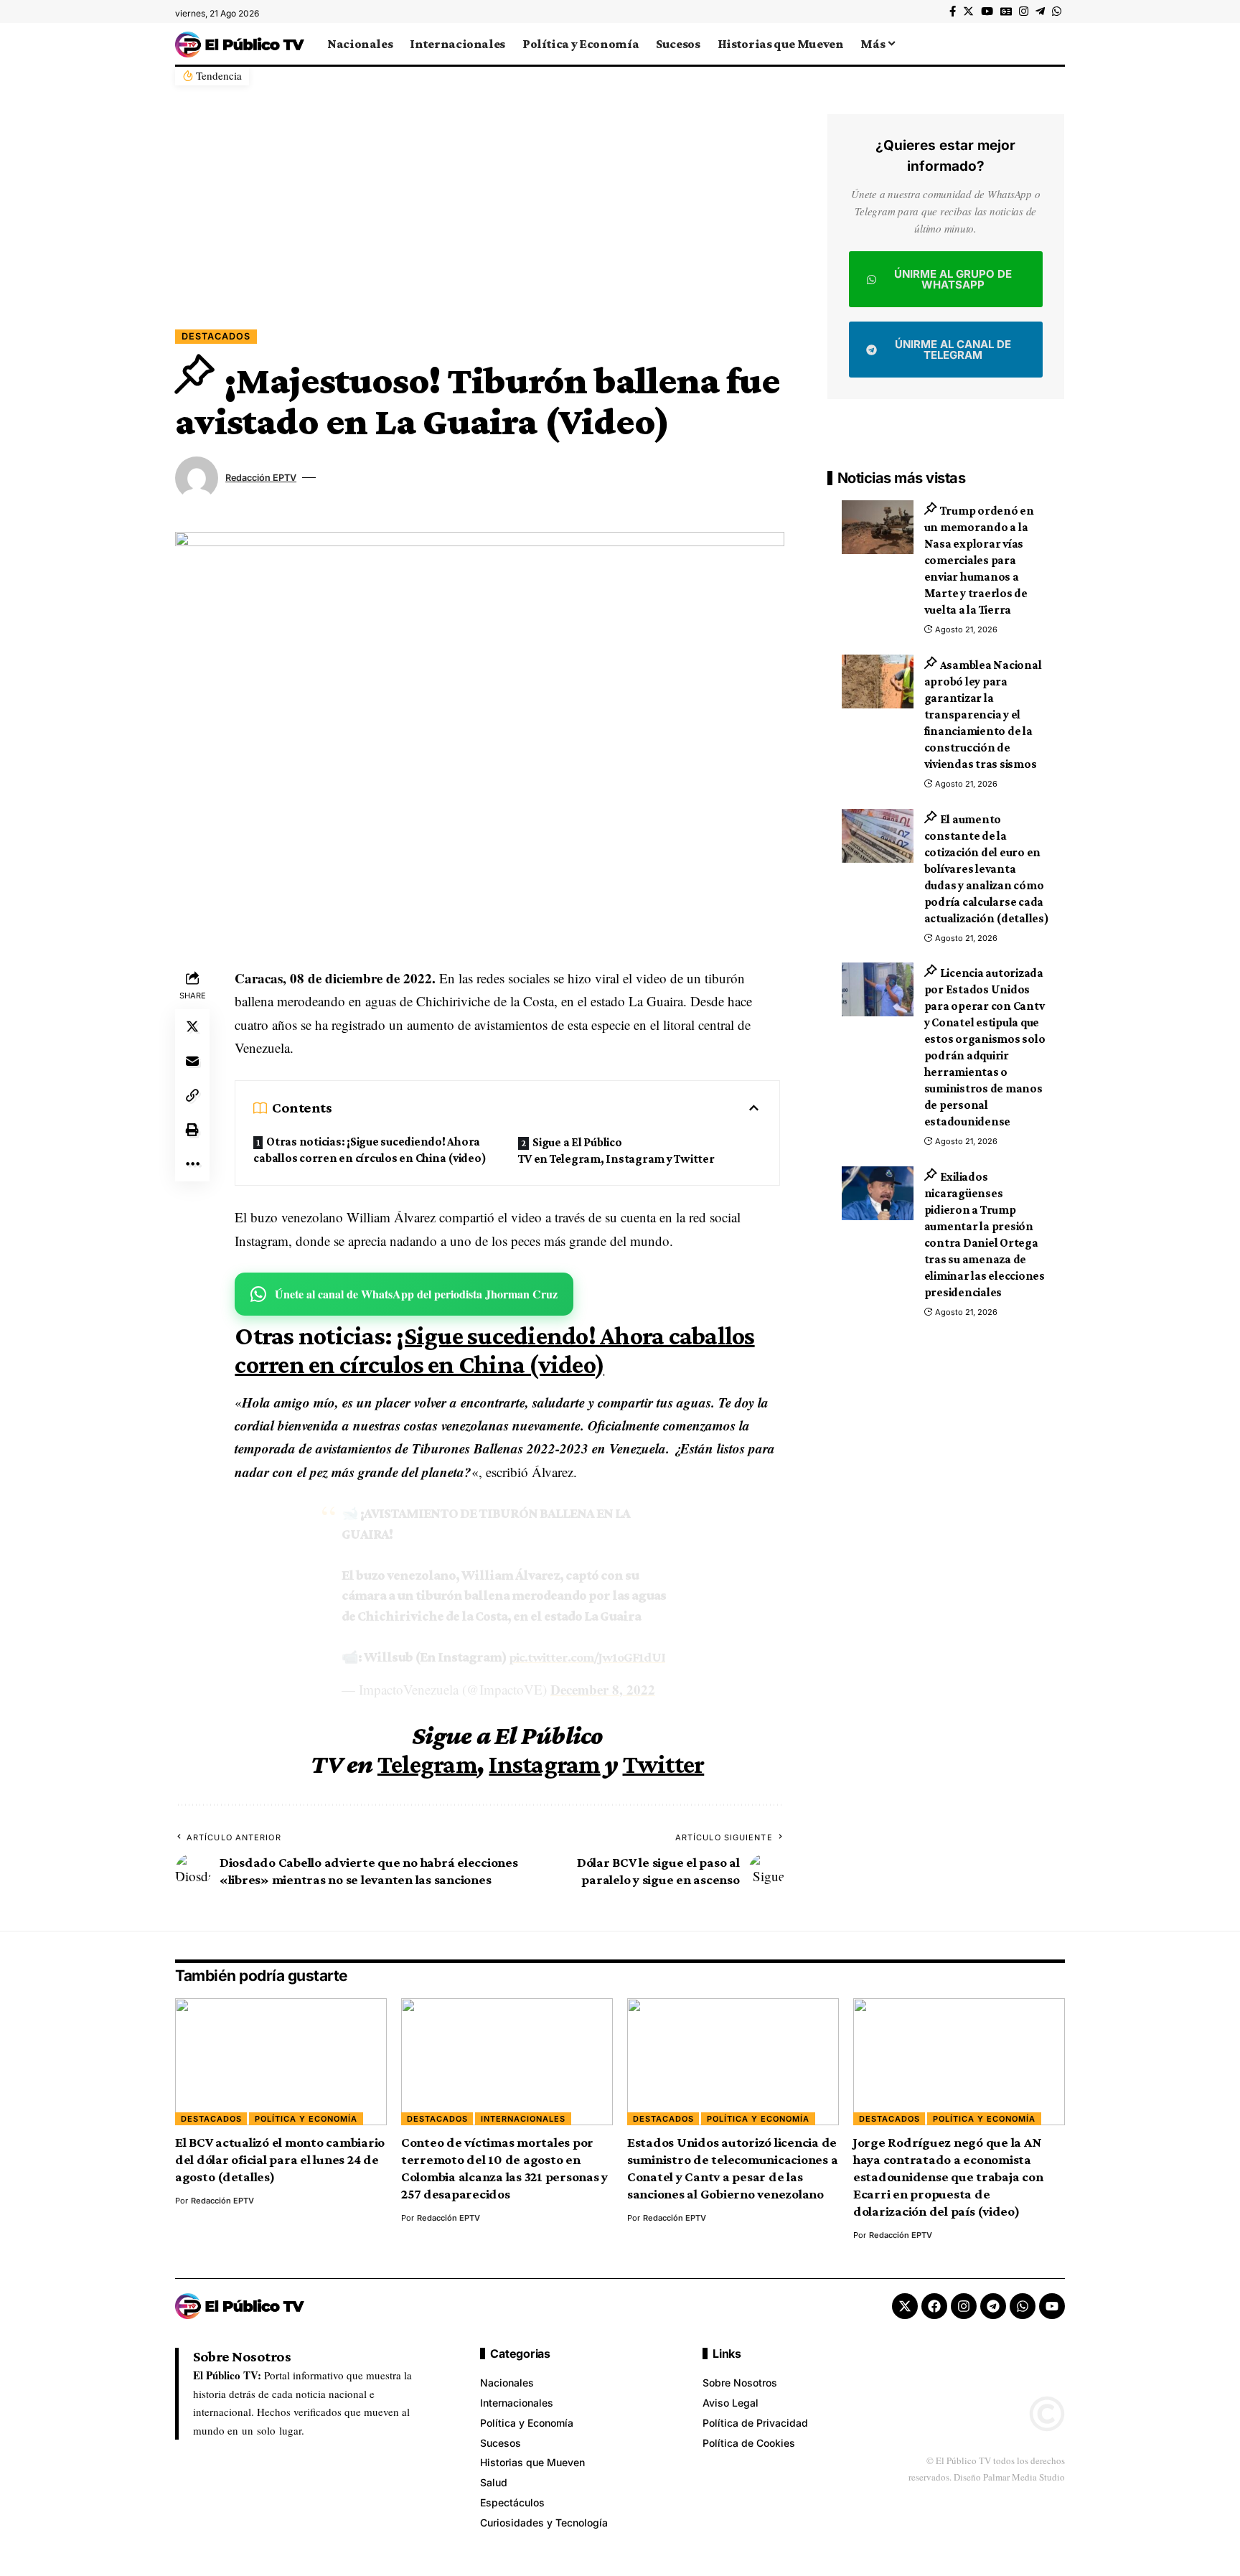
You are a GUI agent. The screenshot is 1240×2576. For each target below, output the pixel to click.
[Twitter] (968, 11)
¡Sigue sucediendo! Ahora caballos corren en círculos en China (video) (494, 1350)
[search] (1054, 44)
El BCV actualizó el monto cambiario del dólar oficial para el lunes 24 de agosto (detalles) (280, 2159)
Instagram (544, 1764)
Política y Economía (306, 2119)
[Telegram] (1040, 11)
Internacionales (523, 2119)
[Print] (192, 1130)
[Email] (192, 1061)
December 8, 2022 (603, 1689)
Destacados (216, 336)
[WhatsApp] (1057, 11)
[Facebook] (953, 11)
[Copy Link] (192, 1095)
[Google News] (1006, 11)
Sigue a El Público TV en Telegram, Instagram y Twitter (616, 1151)
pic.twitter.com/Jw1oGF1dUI (587, 1657)
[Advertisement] (480, 222)
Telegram (427, 1764)
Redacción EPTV (261, 478)
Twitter (664, 1764)
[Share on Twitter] (192, 1026)
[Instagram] (1024, 11)
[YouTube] (987, 11)
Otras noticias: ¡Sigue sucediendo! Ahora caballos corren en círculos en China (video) (370, 1150)
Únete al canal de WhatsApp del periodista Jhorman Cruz (416, 1294)
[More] (192, 1164)
